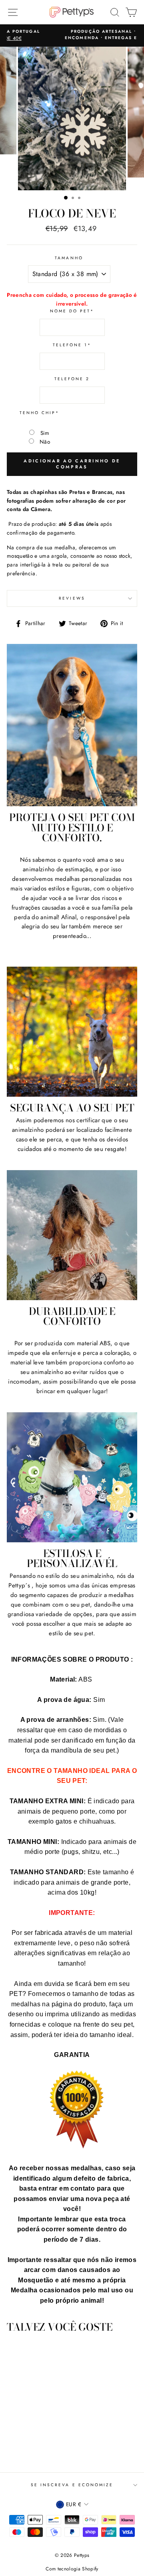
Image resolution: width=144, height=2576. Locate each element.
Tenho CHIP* (40, 413)
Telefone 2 (72, 379)
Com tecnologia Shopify (72, 2569)
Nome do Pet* (72, 311)
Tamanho (69, 258)
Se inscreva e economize (72, 2485)
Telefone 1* (72, 345)
